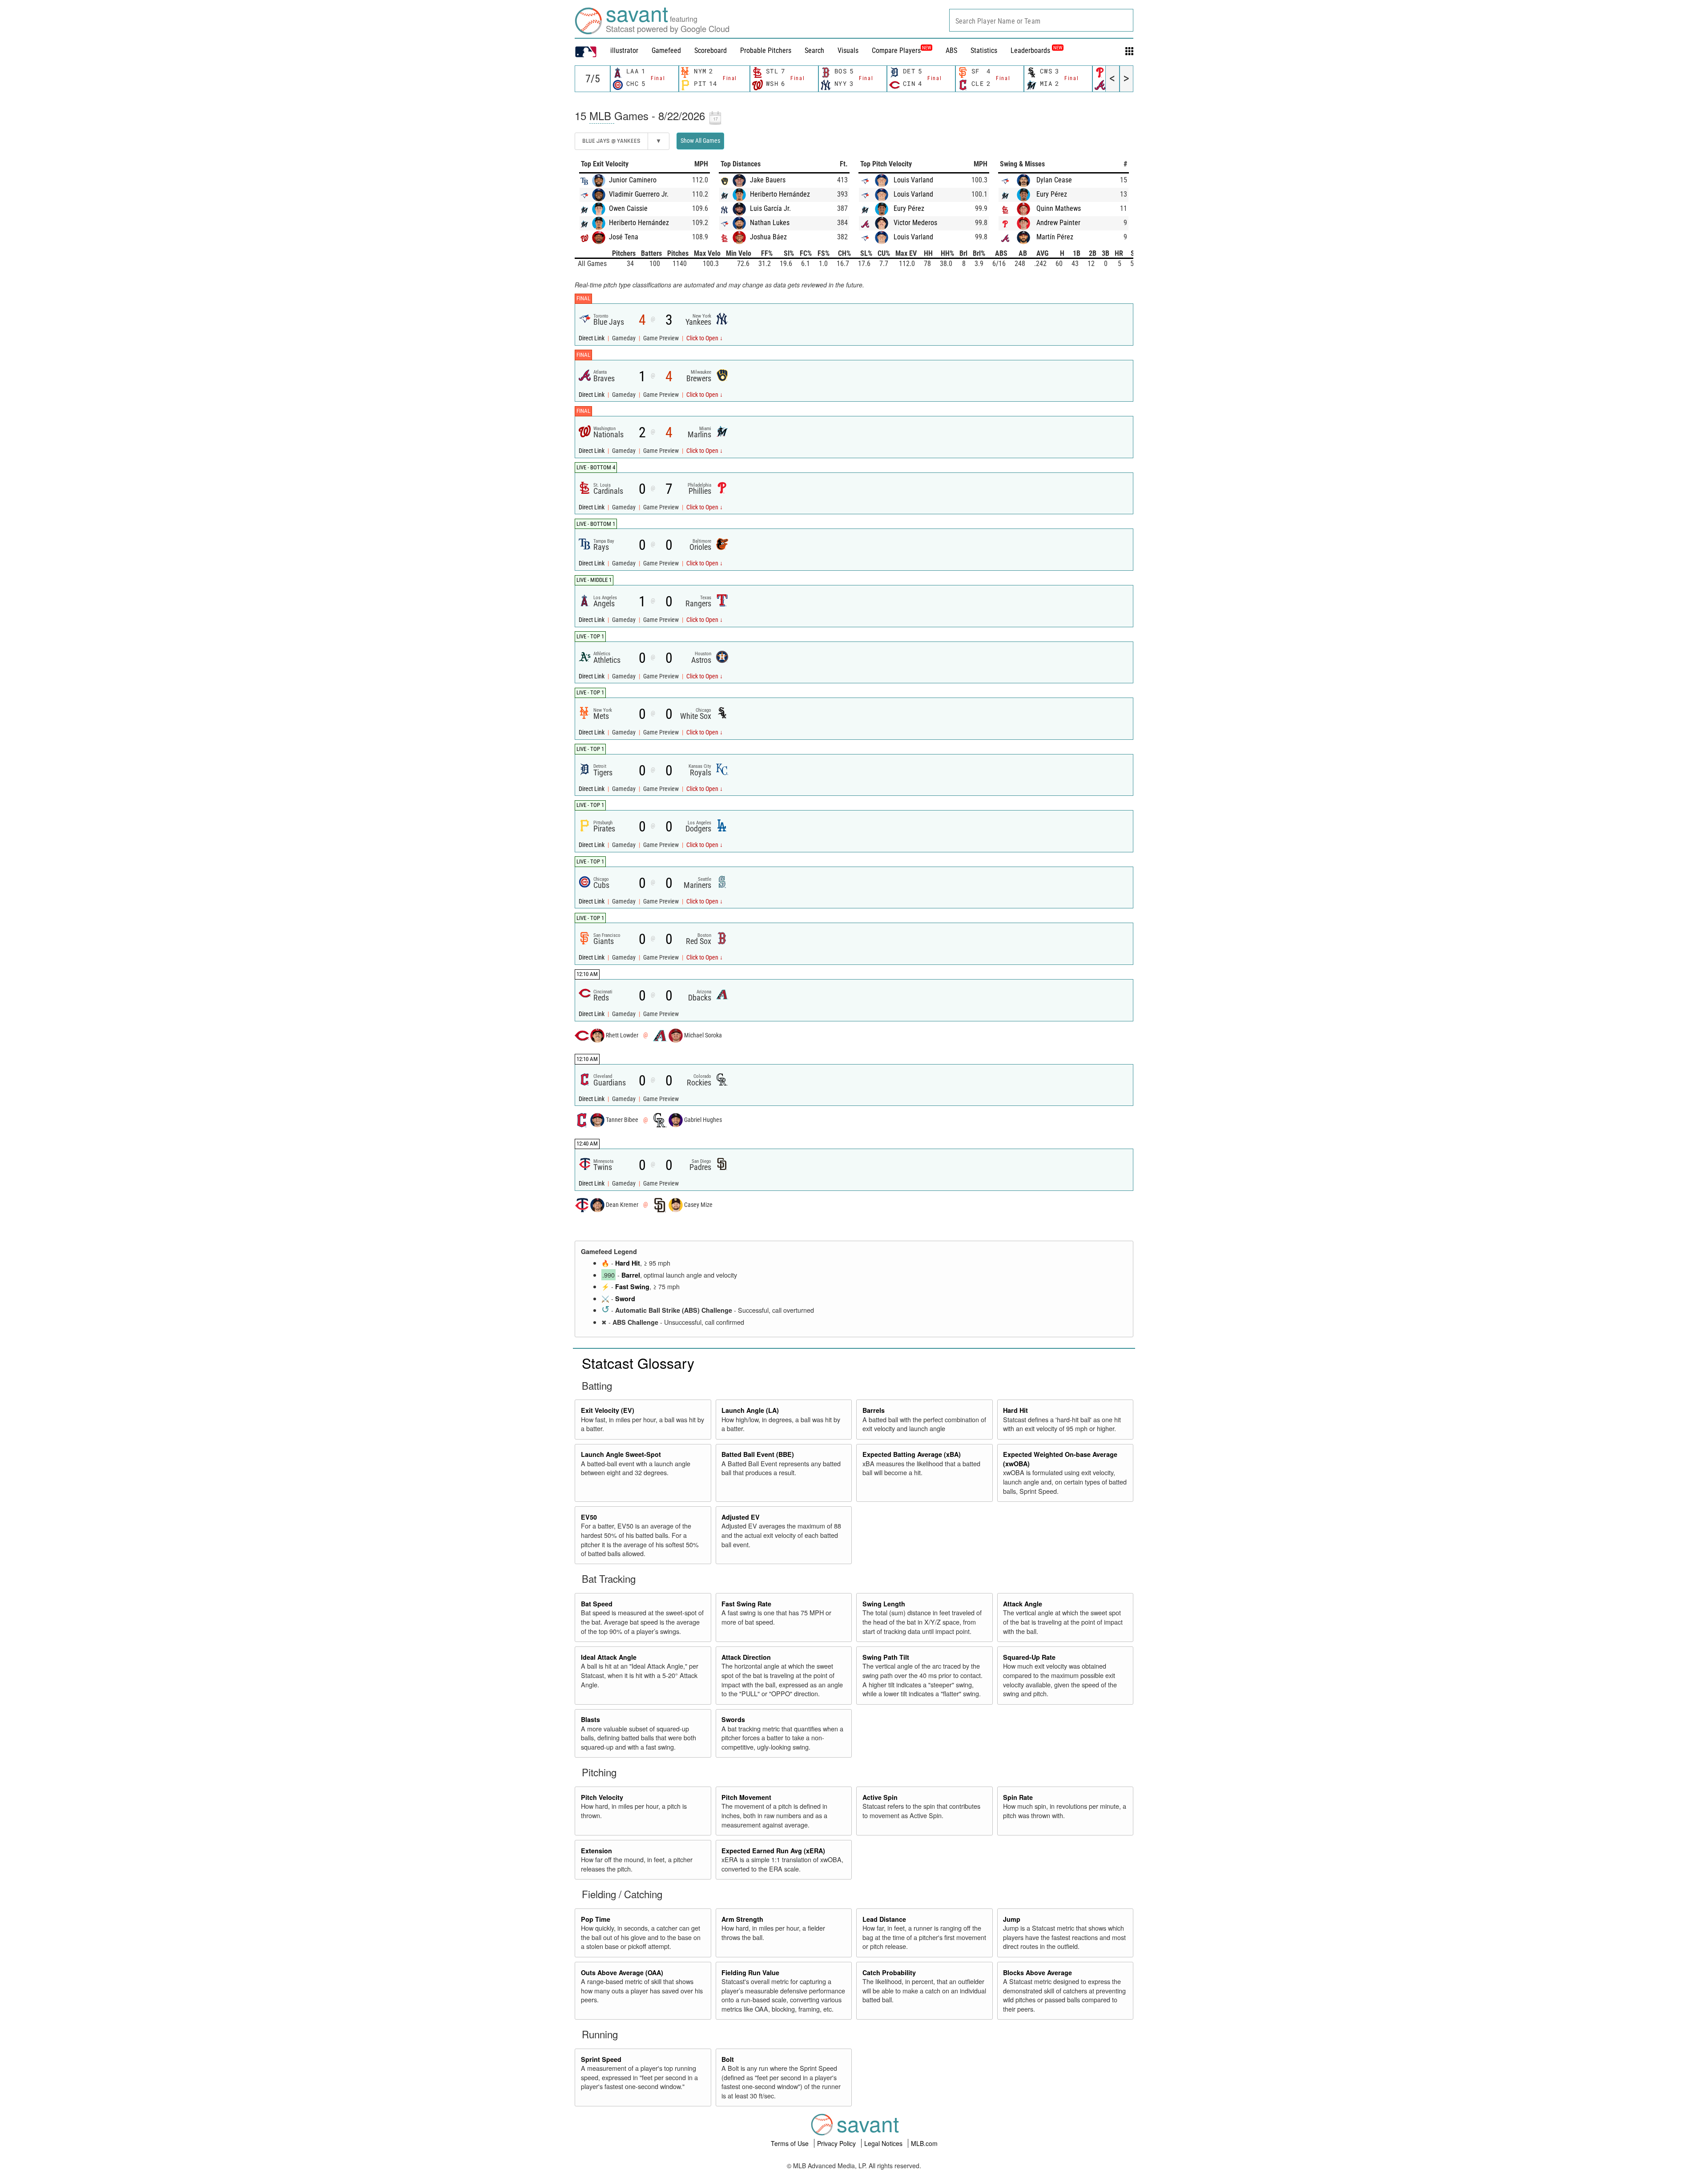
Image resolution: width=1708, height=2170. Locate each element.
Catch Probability (889, 1972)
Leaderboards (1036, 50)
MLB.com (924, 2143)
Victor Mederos (915, 223)
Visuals (848, 50)
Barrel (631, 1275)
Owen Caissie (628, 208)
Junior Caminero (633, 180)
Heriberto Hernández (639, 223)
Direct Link (592, 338)
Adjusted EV (741, 1517)
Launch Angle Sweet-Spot (621, 1454)
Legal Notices (884, 2143)
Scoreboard (711, 50)
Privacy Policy (837, 2143)
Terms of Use (791, 2143)
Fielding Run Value (750, 1972)
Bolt (728, 2059)
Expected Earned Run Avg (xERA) (773, 1851)
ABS (951, 50)
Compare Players (896, 50)
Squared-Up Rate (1029, 1657)
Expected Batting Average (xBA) (912, 1454)
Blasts (590, 1719)
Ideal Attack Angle (609, 1657)
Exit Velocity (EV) (608, 1410)
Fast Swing (632, 1287)
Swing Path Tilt (886, 1657)
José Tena (624, 237)
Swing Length (884, 1604)
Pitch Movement (746, 1797)
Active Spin (880, 1797)
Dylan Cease (1054, 180)
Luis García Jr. (770, 208)
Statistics (984, 50)
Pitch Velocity (602, 1797)
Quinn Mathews (1059, 208)
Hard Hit (628, 1263)
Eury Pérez (909, 208)
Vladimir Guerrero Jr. (639, 194)
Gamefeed (666, 50)
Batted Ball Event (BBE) (758, 1454)
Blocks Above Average (1037, 1972)
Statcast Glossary (638, 1363)
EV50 (589, 1517)
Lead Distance (884, 1919)
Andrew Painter (1058, 223)
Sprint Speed (601, 2059)
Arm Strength (742, 1919)
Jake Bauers (768, 180)
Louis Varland (913, 180)
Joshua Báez (768, 237)
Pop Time (596, 1919)
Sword (625, 1299)
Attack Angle (1023, 1604)
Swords (733, 1719)
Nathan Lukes (770, 223)
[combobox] (1041, 20)
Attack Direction (746, 1657)
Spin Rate (1018, 1797)
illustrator (624, 50)
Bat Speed (597, 1604)
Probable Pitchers (766, 50)
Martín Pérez (1055, 237)
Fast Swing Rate (746, 1604)
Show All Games (700, 141)
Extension (596, 1851)
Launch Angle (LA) (750, 1410)
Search (814, 50)
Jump (1012, 1919)
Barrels (874, 1410)
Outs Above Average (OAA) (622, 1972)
